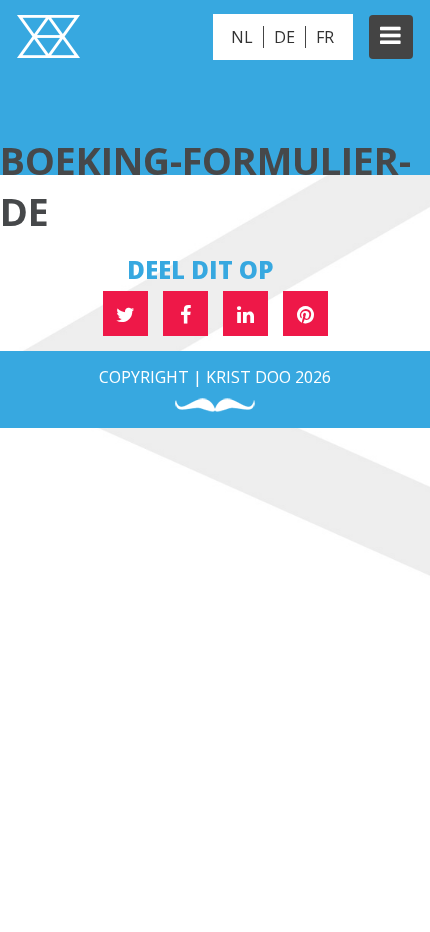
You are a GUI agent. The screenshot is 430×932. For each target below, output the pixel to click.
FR (325, 37)
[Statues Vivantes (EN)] (48, 39)
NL (242, 37)
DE (284, 37)
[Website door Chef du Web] (215, 405)
